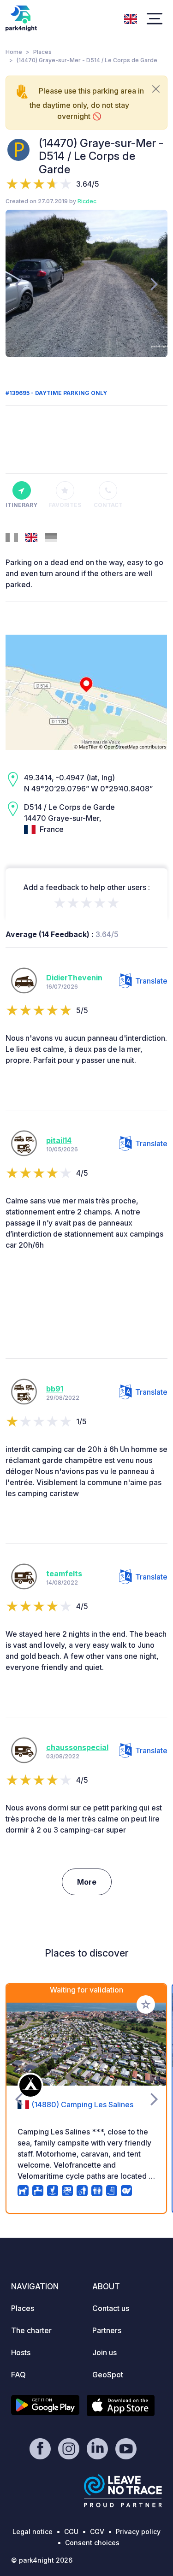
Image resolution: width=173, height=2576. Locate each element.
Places (42, 52)
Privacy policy (138, 2532)
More (87, 1882)
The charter (31, 2330)
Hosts (21, 2352)
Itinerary (21, 505)
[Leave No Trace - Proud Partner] (123, 2491)
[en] (131, 18)
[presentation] (19, 283)
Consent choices (92, 2543)
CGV (97, 2532)
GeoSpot (108, 2375)
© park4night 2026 (42, 2560)
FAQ (18, 2375)
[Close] (156, 89)
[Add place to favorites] (146, 2004)
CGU (71, 2532)
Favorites (65, 505)
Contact (108, 505)
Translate (151, 981)
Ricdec (87, 201)
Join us (104, 2352)
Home (14, 52)
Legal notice (33, 2532)
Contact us (111, 2308)
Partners (107, 2330)
